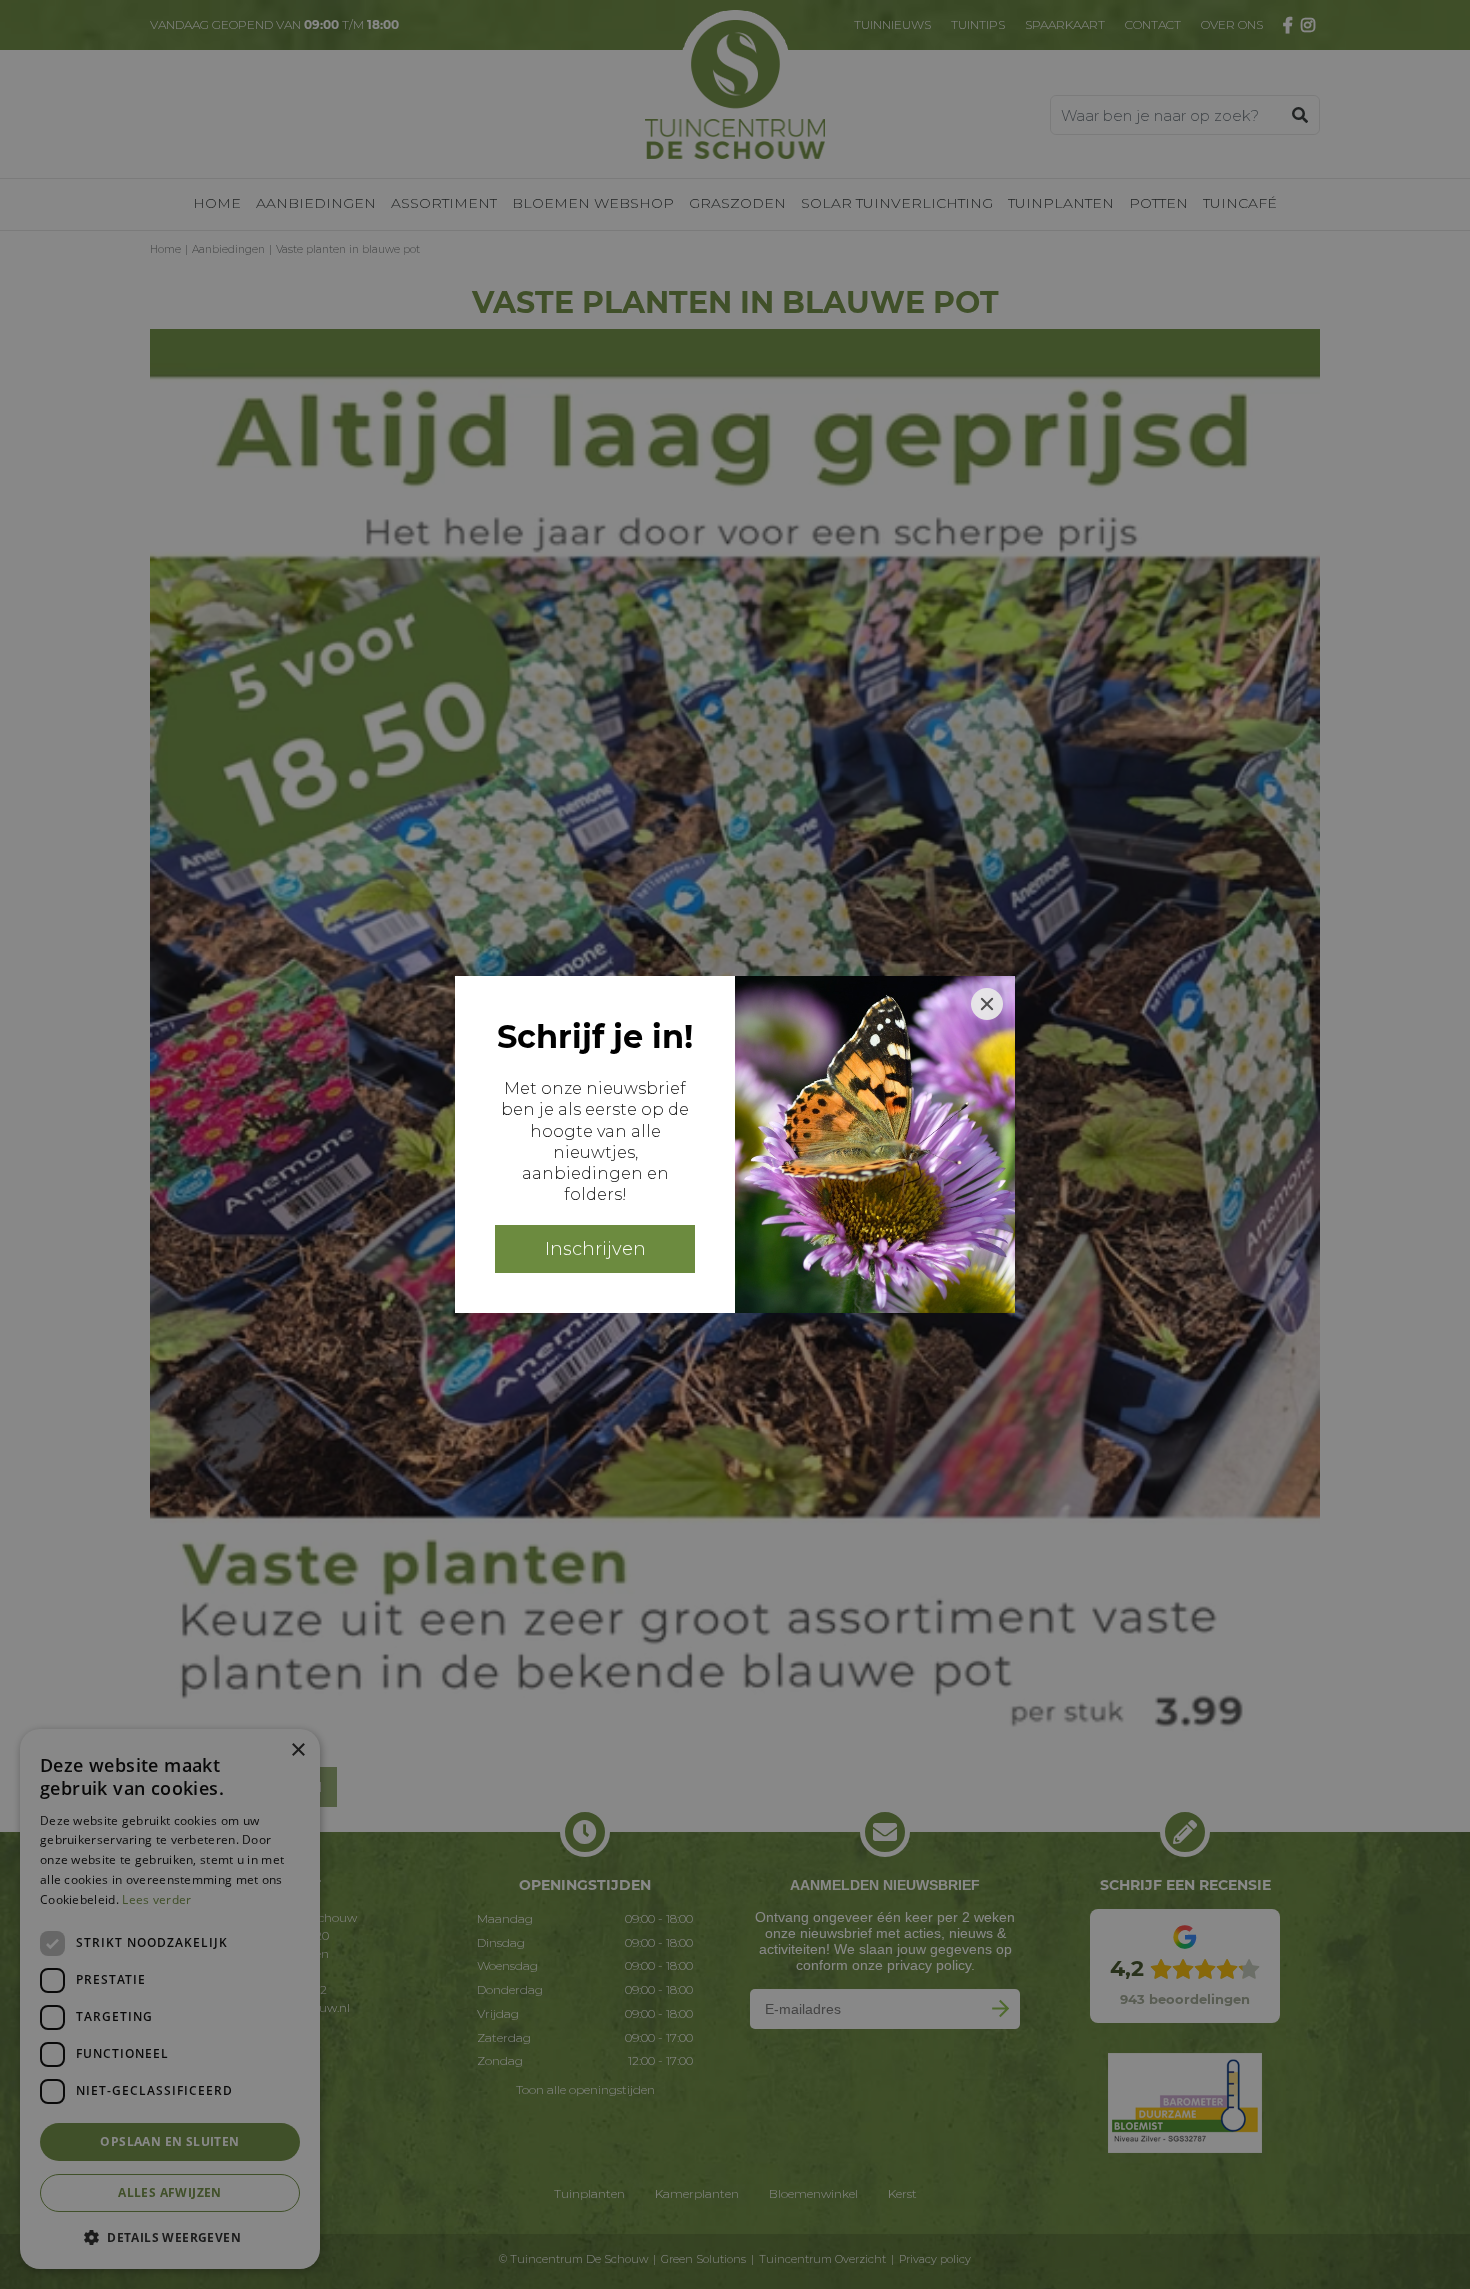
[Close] (987, 1004)
